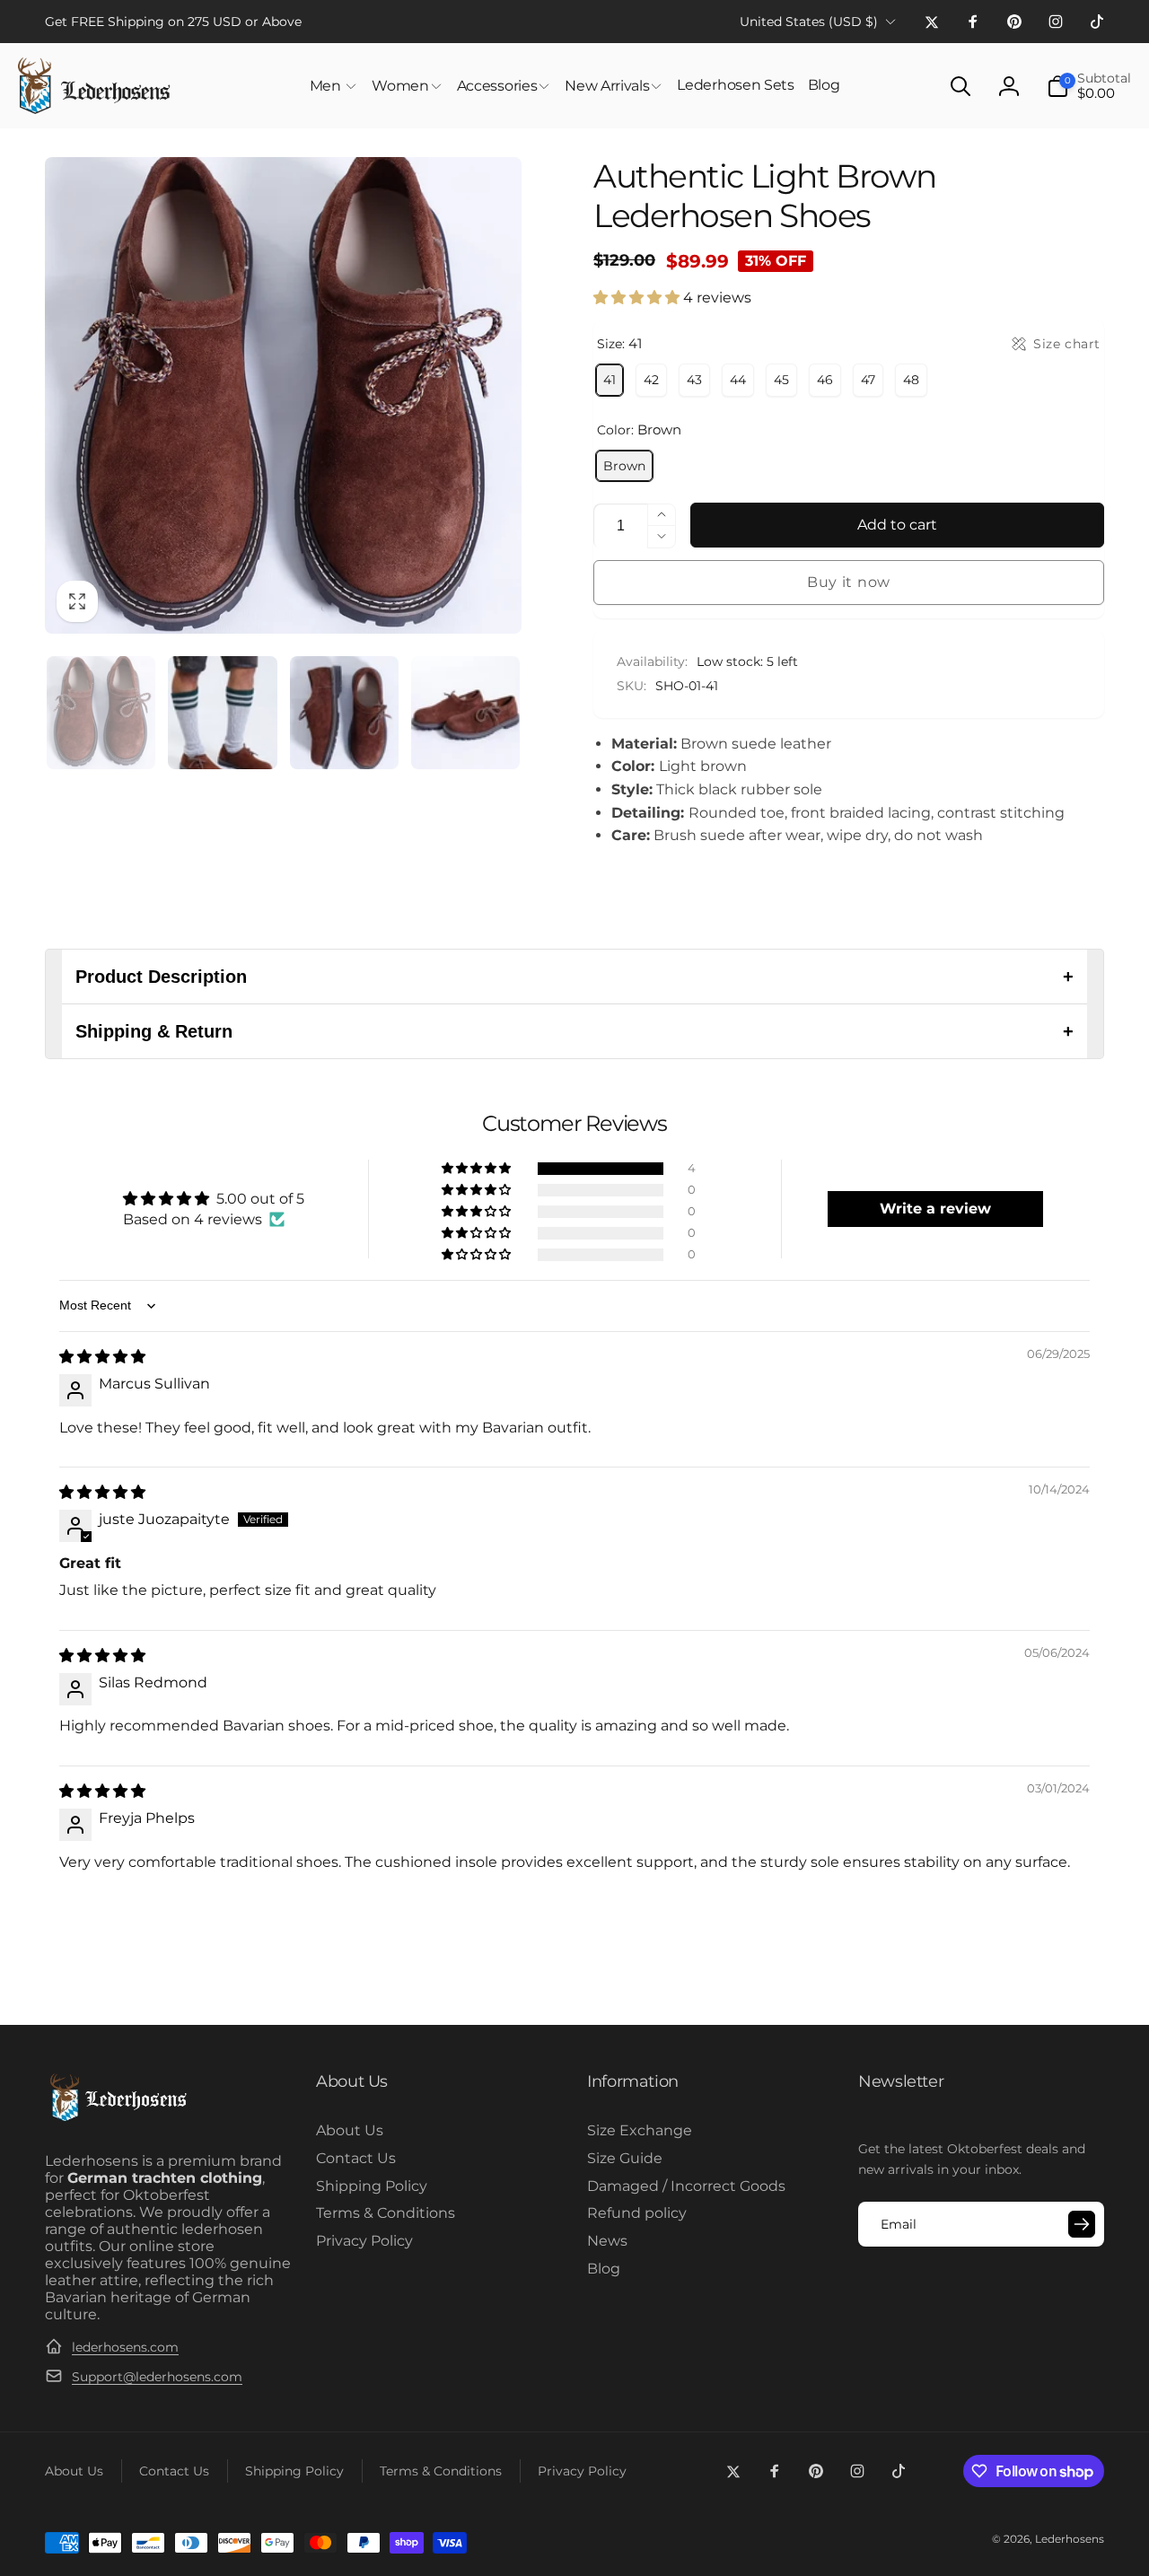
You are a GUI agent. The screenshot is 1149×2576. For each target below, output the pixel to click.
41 (610, 380)
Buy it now (849, 582)
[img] (102, 1357)
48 (911, 380)
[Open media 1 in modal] (283, 395)
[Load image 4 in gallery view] (465, 712)
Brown (624, 466)
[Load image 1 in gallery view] (101, 712)
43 (694, 380)
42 (651, 380)
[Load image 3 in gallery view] (344, 712)
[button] (334, 86)
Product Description (574, 977)
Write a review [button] (935, 1209)
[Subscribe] (1082, 2224)
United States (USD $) (809, 22)
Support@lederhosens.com (157, 2377)
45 (781, 380)
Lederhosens (1070, 2539)
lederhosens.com (125, 2347)
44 (738, 380)
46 (825, 380)
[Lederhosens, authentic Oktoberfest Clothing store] (117, 2119)
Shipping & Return (574, 1031)
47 (868, 380)
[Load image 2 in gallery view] (222, 712)
